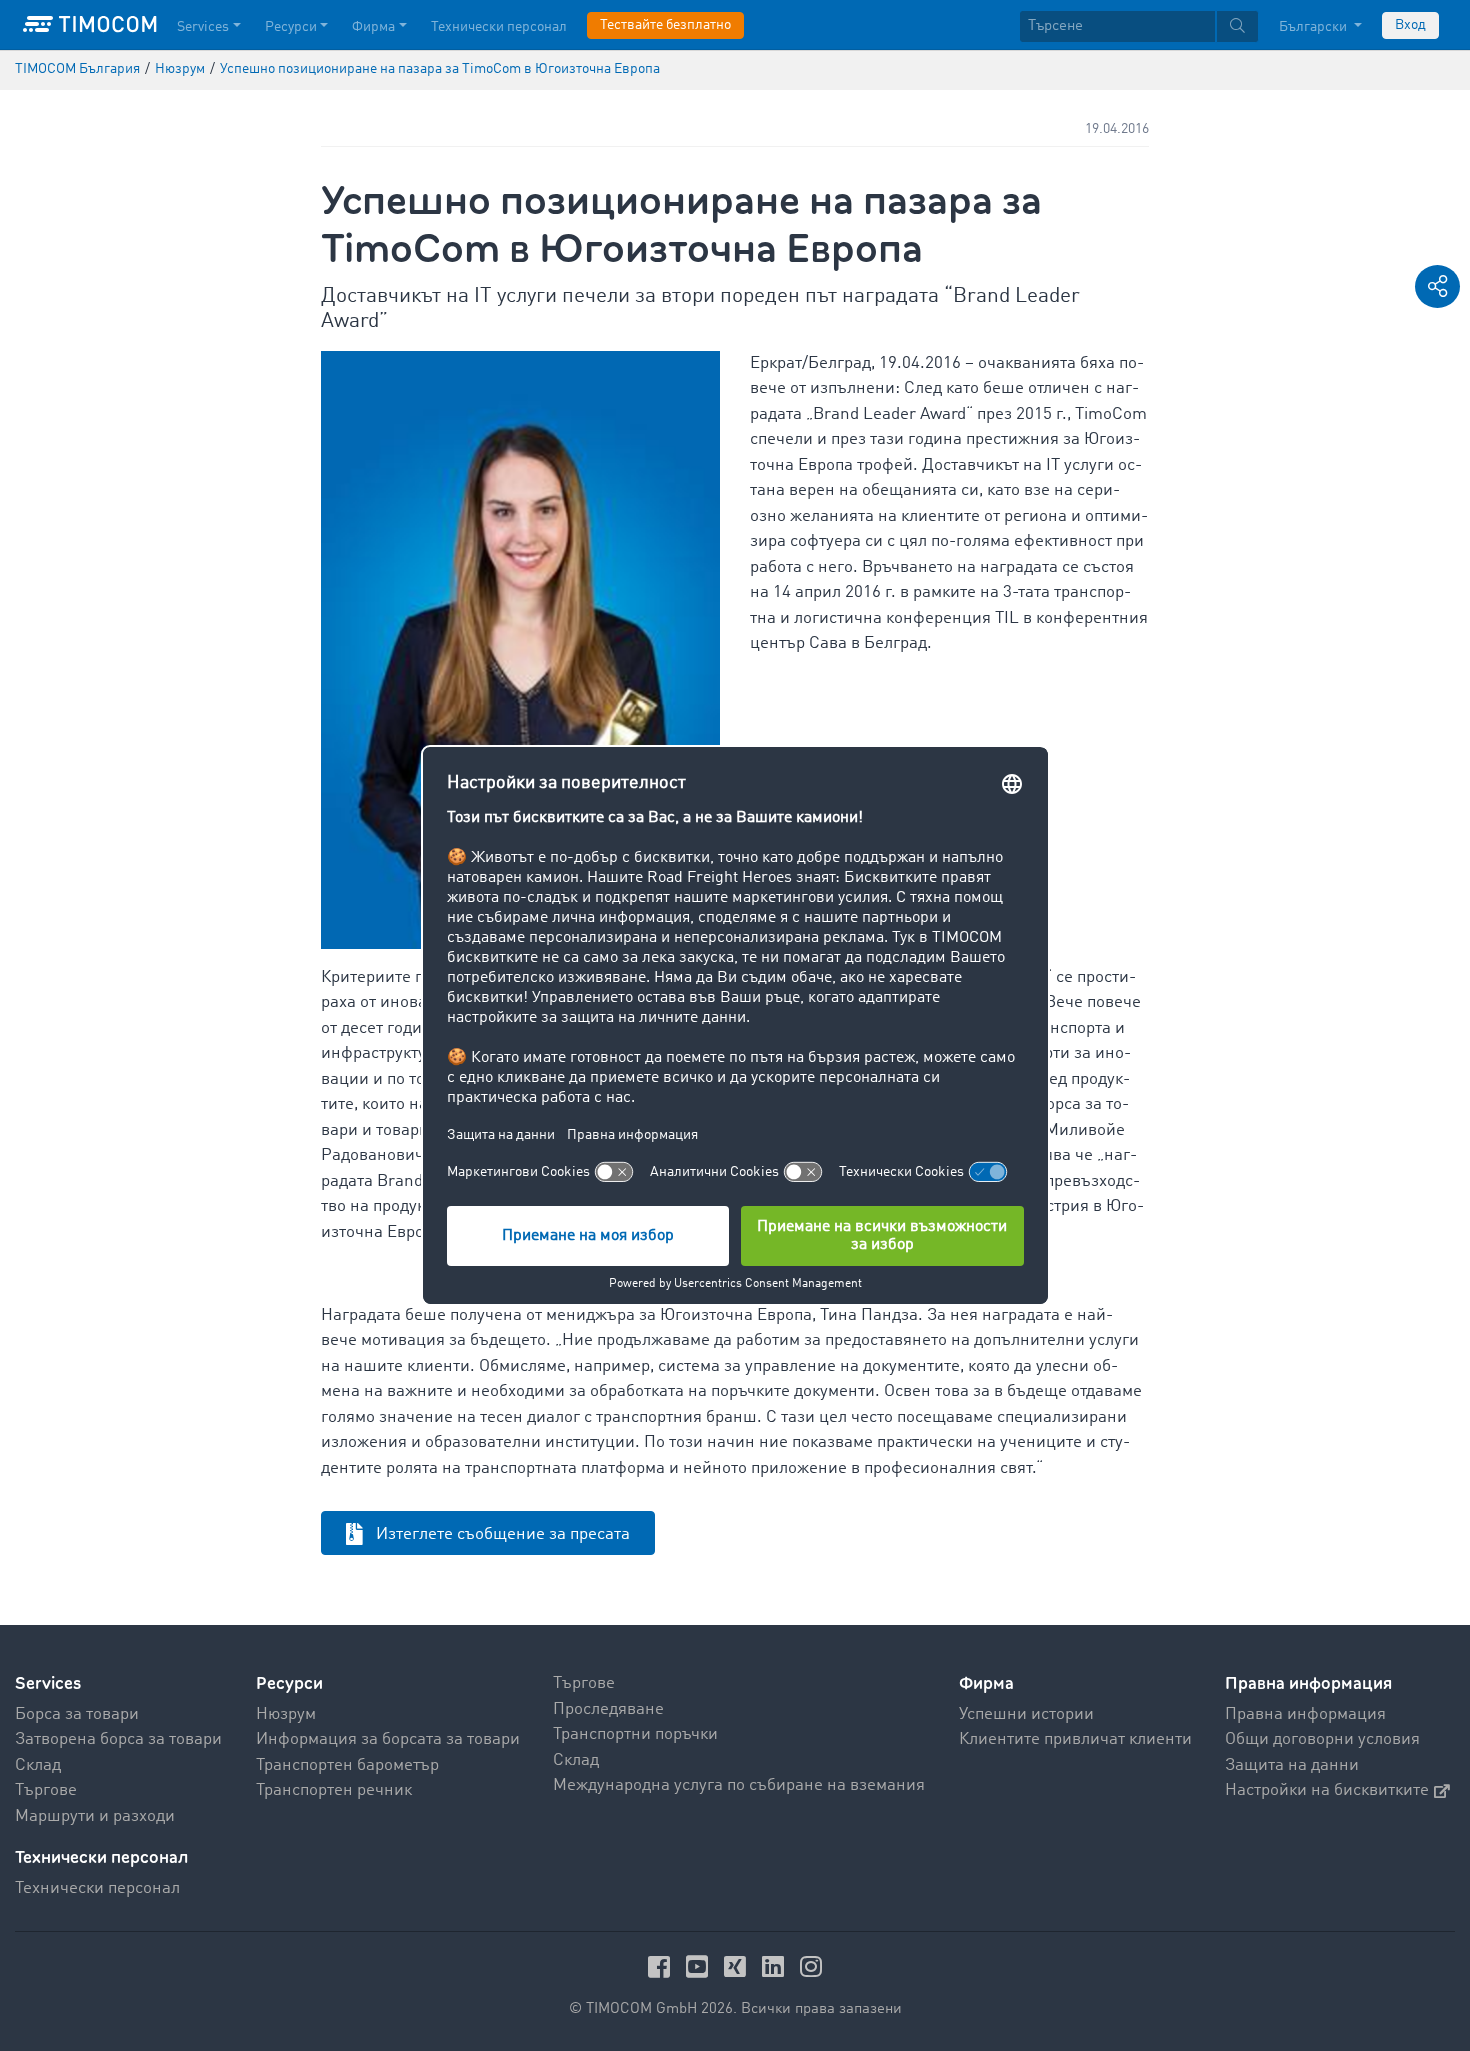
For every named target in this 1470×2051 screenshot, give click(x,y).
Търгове (46, 1790)
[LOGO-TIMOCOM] (90, 25)
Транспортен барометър (347, 1765)
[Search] (1237, 26)
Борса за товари (77, 1714)
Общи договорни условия (1322, 1739)
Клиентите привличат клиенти (1075, 1739)
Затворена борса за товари (118, 1739)
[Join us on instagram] (811, 1966)
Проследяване (608, 1709)
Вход (1410, 25)
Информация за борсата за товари (388, 1739)
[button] (1437, 286)
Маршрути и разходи (95, 1816)
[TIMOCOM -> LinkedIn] (776, 1966)
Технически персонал (499, 27)
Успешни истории (1026, 1714)
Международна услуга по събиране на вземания (739, 1785)
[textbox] (1139, 26)
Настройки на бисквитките (1327, 1790)
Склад (38, 1765)
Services (203, 27)
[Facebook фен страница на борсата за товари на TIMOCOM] (662, 1966)
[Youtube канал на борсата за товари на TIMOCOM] (700, 1966)
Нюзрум (286, 1714)
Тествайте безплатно (665, 25)
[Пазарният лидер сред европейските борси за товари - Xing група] (738, 1966)
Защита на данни (1292, 1765)
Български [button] (1314, 27)
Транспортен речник (334, 1790)
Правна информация (1305, 1714)
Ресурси (291, 27)
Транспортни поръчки (635, 1734)
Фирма (373, 27)
